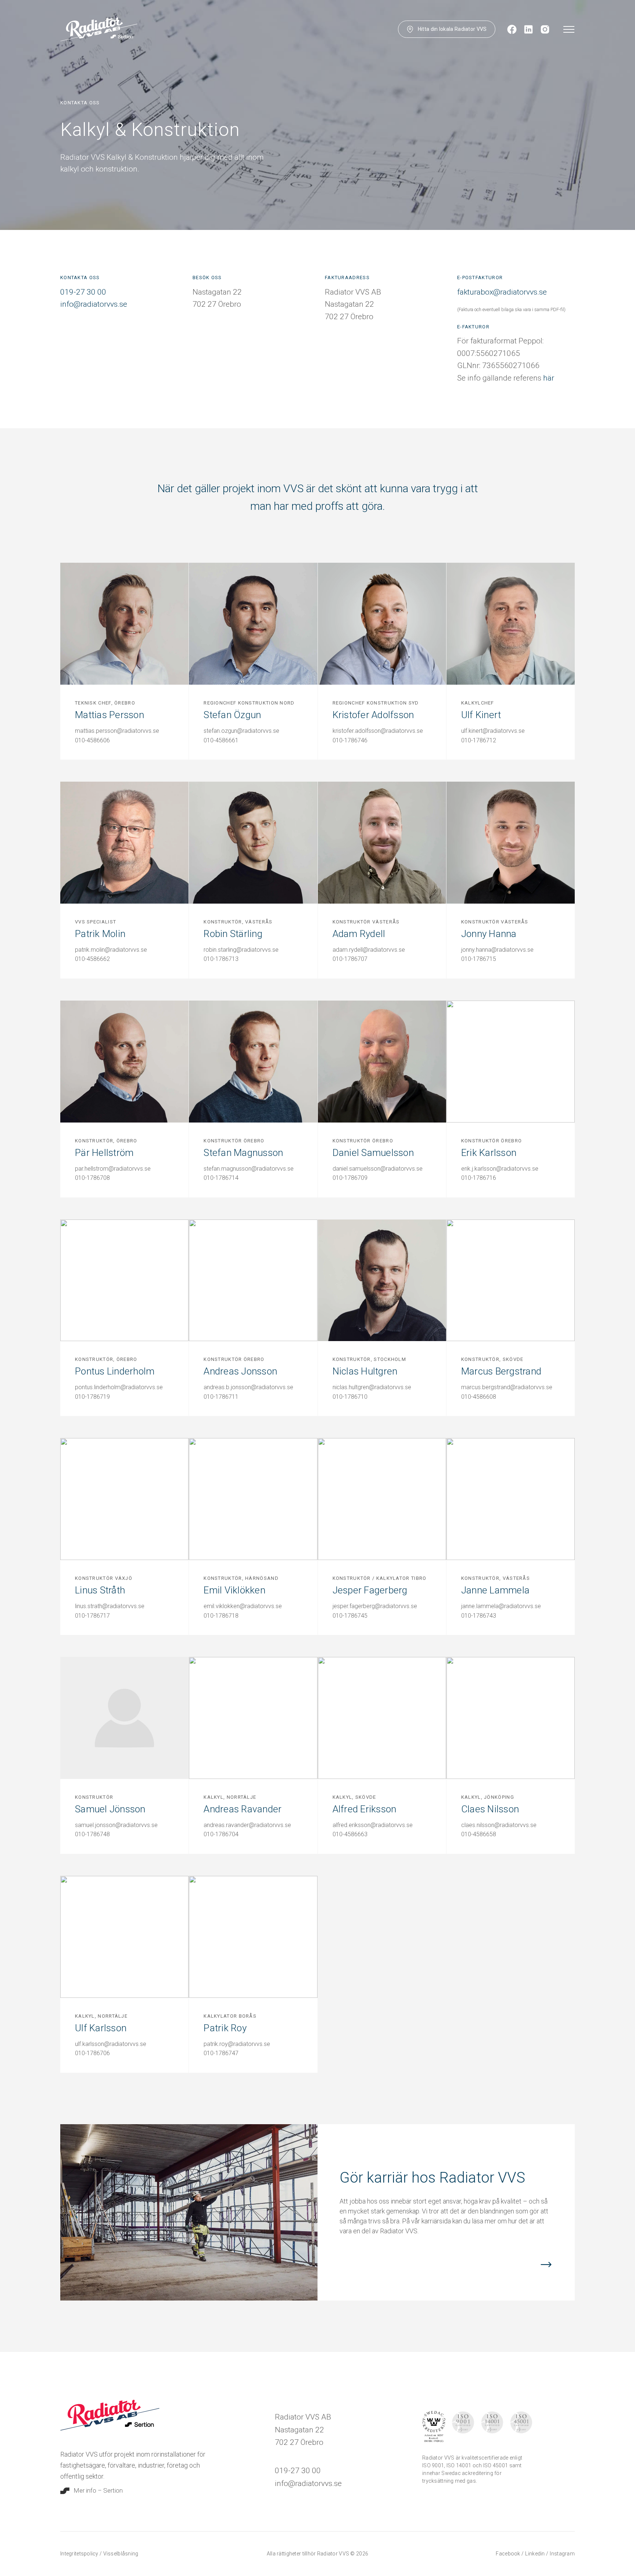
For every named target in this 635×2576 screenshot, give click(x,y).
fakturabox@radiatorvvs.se (502, 292)
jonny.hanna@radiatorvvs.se (497, 950)
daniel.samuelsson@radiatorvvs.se (378, 1169)
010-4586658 (479, 1834)
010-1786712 (479, 740)
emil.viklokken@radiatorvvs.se (243, 1606)
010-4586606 (92, 740)
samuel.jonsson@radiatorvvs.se (116, 1825)
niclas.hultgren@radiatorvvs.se (372, 1387)
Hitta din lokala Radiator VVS (452, 29)
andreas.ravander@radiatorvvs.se (247, 1825)
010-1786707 (350, 959)
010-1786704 (221, 1834)
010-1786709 (350, 1178)
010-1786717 (92, 1616)
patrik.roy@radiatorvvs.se (237, 2044)
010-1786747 (221, 2053)
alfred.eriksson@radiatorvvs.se (373, 1825)
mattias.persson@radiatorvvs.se (117, 731)
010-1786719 (92, 1397)
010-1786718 (221, 1616)
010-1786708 (92, 1178)
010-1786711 (221, 1397)
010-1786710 (350, 1397)
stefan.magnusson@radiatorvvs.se (249, 1169)
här (549, 378)
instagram (562, 2554)
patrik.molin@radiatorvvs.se (111, 950)
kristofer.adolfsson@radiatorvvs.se (378, 731)
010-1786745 (350, 1616)
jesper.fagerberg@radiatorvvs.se (375, 1606)
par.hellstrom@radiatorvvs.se (113, 1169)
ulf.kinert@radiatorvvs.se (493, 731)
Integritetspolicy (80, 2554)
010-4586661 (221, 740)
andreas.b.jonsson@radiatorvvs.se (248, 1387)
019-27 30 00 (83, 292)
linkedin (536, 2554)
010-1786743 (479, 1616)
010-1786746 (350, 740)
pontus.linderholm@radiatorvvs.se (119, 1387)
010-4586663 (350, 1834)
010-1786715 (479, 959)
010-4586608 (479, 1397)
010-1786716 (479, 1178)
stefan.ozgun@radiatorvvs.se (241, 731)
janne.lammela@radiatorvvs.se (501, 1606)
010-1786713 (221, 959)
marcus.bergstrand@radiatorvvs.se (507, 1387)
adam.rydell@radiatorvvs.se (369, 950)
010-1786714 (221, 1178)
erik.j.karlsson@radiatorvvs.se (500, 1169)
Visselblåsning (121, 2554)
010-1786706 (92, 2053)
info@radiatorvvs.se (94, 304)
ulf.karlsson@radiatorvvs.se (111, 2044)
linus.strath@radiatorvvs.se (110, 1606)
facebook (509, 2554)
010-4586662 (92, 959)
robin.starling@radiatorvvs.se (241, 950)
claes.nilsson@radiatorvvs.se (499, 1825)
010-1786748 (92, 1834)
